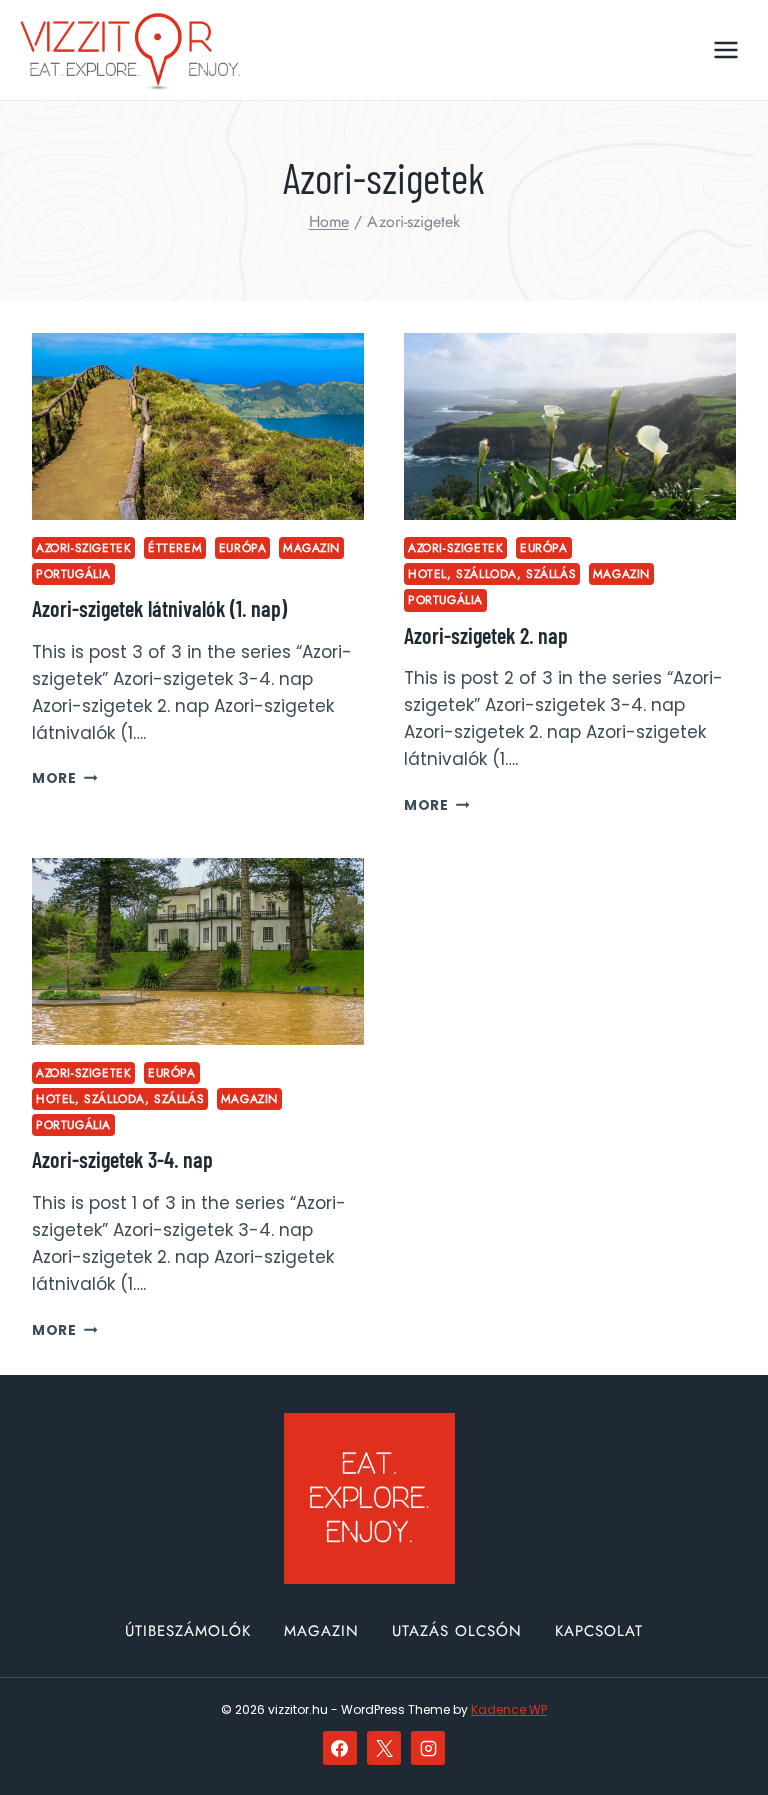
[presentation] (198, 426)
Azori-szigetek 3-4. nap (122, 1159)
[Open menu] (725, 49)
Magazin (311, 547)
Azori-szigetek (83, 547)
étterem (175, 547)
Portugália (73, 573)
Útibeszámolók (188, 1631)
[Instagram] (428, 1748)
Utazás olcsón (457, 1631)
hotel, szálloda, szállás (492, 573)
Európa (243, 547)
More (64, 778)
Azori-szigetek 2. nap (486, 635)
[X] (384, 1748)
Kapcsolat (599, 1631)
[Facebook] (340, 1748)
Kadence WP (509, 1709)
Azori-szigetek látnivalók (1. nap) (159, 608)
